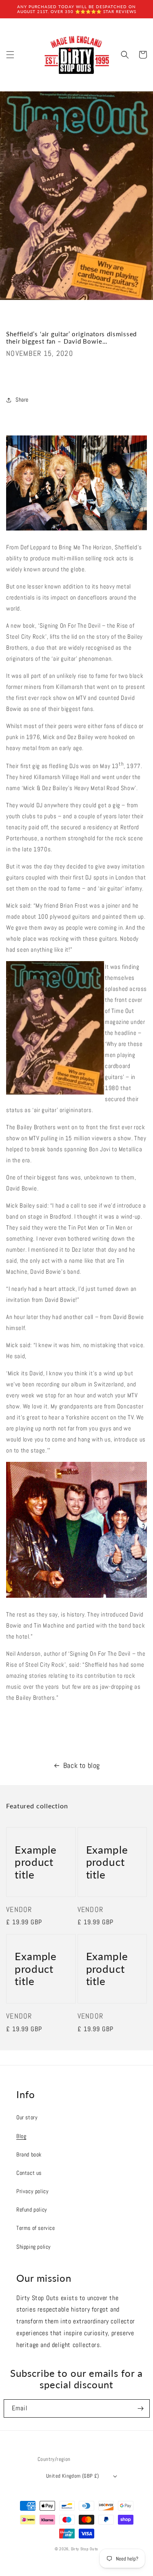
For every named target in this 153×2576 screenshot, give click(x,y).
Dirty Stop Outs (85, 2549)
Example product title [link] (36, 1862)
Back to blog (82, 1765)
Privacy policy (32, 2191)
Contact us (29, 2173)
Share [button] (22, 400)
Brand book (29, 2154)
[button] (10, 55)
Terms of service (36, 2228)
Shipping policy (34, 2247)
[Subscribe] (141, 2408)
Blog (21, 2136)
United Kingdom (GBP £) (73, 2476)
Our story (27, 2117)
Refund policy (32, 2210)
